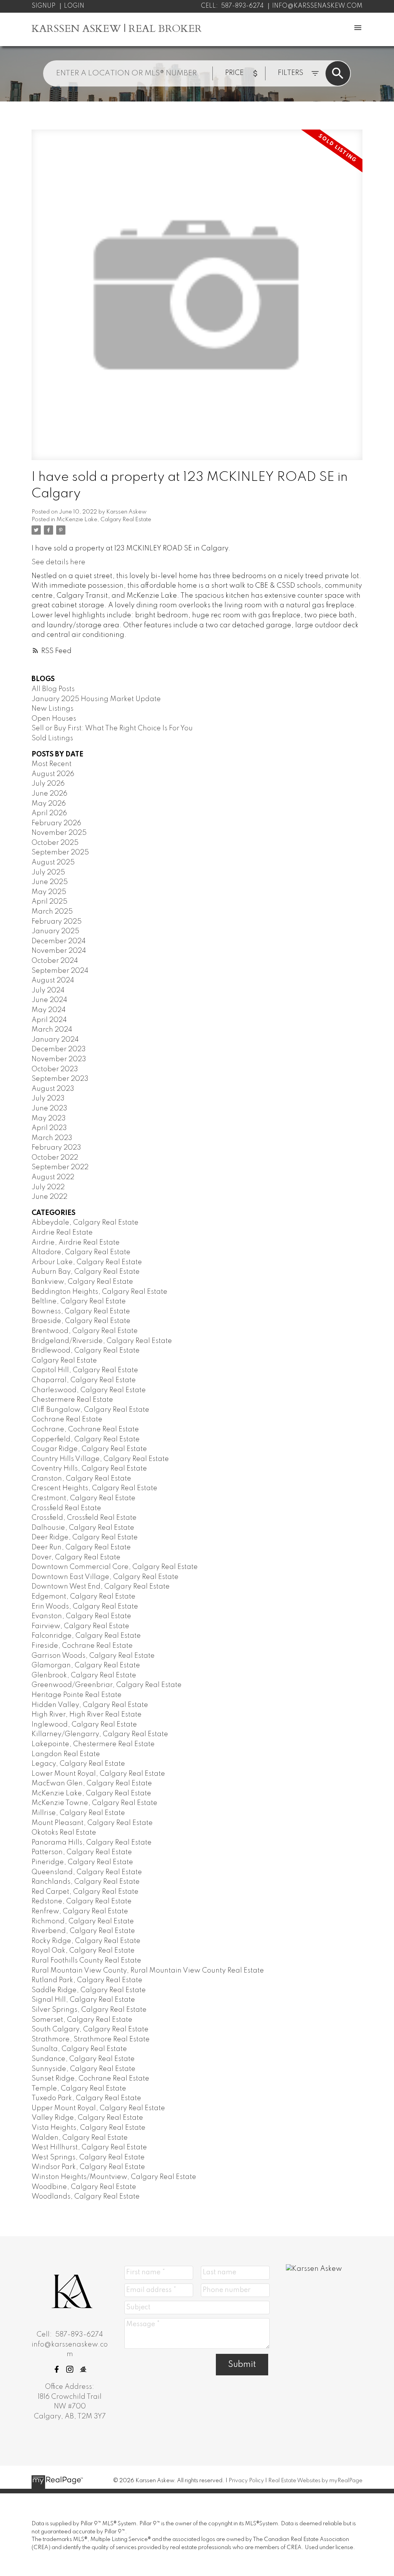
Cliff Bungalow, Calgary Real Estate (90, 1410)
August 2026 (53, 774)
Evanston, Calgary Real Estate (81, 1616)
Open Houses (54, 719)
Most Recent (52, 764)
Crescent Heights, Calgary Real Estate (94, 1488)
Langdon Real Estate (66, 1754)
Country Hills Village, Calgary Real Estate (100, 1459)
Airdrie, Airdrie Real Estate (76, 1243)
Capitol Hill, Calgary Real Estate (85, 1370)
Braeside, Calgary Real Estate (81, 1321)
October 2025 (55, 843)
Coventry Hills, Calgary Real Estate (89, 1469)
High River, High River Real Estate (87, 1715)
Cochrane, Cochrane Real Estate (85, 1429)
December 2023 (59, 1049)
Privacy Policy (246, 2481)
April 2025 (49, 902)
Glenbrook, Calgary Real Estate (84, 1675)
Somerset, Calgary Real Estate (82, 2020)
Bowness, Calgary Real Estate (81, 1311)
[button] (57, 2369)
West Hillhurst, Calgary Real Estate (89, 2147)
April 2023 (49, 1128)
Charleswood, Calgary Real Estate (89, 1390)
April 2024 (49, 1020)
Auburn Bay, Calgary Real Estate (86, 1272)
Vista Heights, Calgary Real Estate (88, 2128)
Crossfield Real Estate (66, 1508)
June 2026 (49, 794)
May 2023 (49, 1118)
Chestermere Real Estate (72, 1400)
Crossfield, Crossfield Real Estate (84, 1518)
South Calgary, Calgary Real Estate (90, 2029)
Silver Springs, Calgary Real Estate (89, 2010)
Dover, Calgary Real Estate (76, 1557)
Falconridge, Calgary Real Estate (86, 1636)
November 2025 (59, 833)
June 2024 (49, 1000)
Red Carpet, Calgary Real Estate (85, 1892)
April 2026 (49, 813)
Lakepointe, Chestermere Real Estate (93, 1744)
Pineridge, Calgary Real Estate (82, 1862)
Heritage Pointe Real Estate (77, 1695)
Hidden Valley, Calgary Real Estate (90, 1705)
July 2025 (48, 873)
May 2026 (49, 804)
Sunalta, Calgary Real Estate (79, 2049)
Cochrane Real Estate (67, 1419)
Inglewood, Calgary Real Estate (84, 1725)
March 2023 (52, 1138)
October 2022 (55, 1158)
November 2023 (59, 1059)
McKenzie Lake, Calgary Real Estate (104, 520)
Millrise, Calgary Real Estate (78, 1813)
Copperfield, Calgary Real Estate (86, 1439)
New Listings (53, 709)
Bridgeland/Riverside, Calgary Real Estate (102, 1341)
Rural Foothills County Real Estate (86, 1961)
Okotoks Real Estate (64, 1833)
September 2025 (60, 853)
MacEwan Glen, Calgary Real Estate (92, 1783)
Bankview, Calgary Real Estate (82, 1282)
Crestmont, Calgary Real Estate (83, 1498)
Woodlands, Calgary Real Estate (86, 2197)
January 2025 (55, 931)
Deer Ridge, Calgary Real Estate (85, 1537)
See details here (58, 562)
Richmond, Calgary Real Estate (83, 1921)
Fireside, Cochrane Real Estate (82, 1646)
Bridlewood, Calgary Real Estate (86, 1351)
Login (74, 6)
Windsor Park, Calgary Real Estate (88, 2167)
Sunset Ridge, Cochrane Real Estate (90, 2079)
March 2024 (52, 1030)
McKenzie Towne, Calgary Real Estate (94, 1803)
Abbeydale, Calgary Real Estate (85, 1223)
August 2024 (53, 981)
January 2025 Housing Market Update (96, 699)
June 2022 (49, 1197)
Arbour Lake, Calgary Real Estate (87, 1262)
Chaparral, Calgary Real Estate (84, 1380)
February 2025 (57, 922)
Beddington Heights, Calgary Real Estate (99, 1292)
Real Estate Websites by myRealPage (315, 2481)
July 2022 (48, 1187)
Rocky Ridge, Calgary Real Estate (86, 1941)
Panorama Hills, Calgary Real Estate (92, 1843)
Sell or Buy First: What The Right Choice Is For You (112, 728)
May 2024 (49, 1010)
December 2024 (59, 941)
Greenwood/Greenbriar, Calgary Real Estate (107, 1685)
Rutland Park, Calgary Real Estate (87, 1980)
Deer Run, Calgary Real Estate (81, 1547)
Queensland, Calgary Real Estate (87, 1872)
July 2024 (48, 991)
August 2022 (53, 1177)
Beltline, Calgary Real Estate (79, 1301)
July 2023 (48, 1099)
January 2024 (55, 1040)
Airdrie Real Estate (62, 1233)
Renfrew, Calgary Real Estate (80, 1911)
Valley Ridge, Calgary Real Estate (87, 2118)
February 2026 (56, 823)
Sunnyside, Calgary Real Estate (83, 2069)
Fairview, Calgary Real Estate (80, 1626)
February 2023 (56, 1148)
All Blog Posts (53, 689)
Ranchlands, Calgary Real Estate (86, 1882)
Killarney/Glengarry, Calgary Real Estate (100, 1734)
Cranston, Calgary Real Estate (81, 1479)
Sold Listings (52, 738)
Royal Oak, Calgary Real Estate (83, 1951)
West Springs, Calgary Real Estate (88, 2157)
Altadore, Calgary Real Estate (81, 1252)
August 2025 (53, 863)
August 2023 (53, 1089)
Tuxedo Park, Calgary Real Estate (86, 2098)
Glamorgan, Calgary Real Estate (86, 1665)
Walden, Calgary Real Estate (80, 2138)
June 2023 (49, 1109)
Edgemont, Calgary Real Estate (83, 1597)
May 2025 (49, 892)
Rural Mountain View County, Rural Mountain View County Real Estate (148, 1971)
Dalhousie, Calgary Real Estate (83, 1528)
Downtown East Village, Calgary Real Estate (105, 1577)
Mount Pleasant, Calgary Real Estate (92, 1823)
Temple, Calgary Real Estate (79, 2089)
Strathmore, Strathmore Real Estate (91, 2039)
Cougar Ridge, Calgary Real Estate (89, 1449)
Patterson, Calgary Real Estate (82, 1852)
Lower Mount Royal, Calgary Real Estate (98, 1774)
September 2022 (60, 1167)
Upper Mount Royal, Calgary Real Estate (98, 2108)
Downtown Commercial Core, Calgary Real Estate (115, 1567)
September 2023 (60, 1079)
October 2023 (55, 1069)
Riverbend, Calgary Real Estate (83, 1931)
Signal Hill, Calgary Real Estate (83, 2000)
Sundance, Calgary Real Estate (83, 2059)
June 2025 (50, 882)
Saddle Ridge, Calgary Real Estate (89, 1990)
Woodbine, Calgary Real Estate (84, 2187)
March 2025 (52, 912)
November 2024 (59, 951)
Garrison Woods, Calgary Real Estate (93, 1656)
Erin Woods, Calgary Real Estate (85, 1607)
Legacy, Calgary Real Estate (78, 1764)
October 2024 (55, 961)
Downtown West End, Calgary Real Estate (101, 1587)
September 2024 (60, 971)
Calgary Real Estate (64, 1361)
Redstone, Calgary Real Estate (82, 1901)
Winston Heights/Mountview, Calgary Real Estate (114, 2177)
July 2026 (48, 784)
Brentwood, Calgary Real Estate (85, 1331)
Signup (43, 6)
